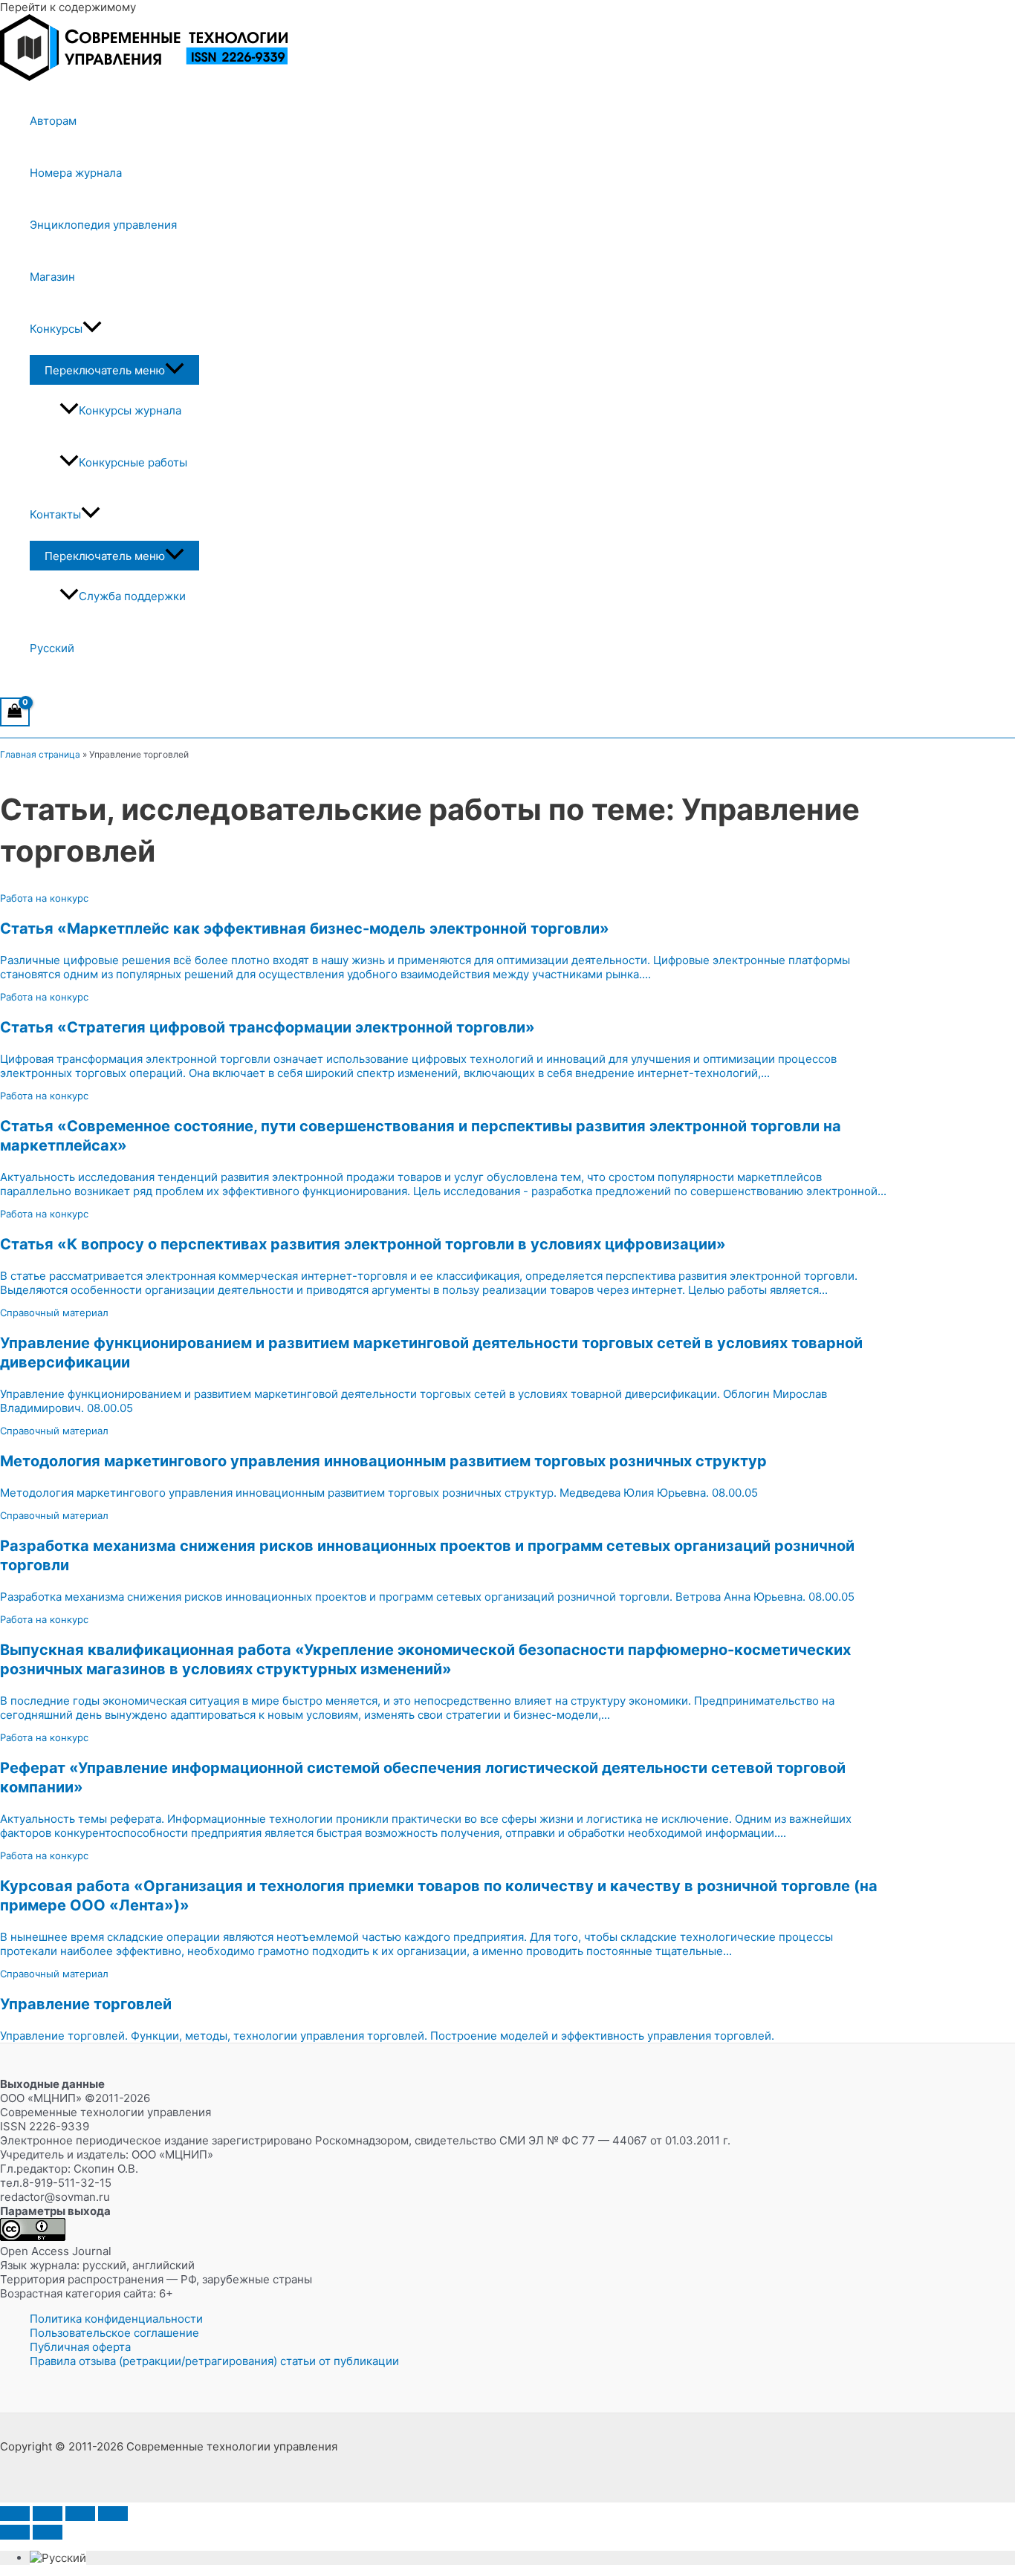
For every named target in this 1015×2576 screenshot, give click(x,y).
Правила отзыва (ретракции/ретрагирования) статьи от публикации (214, 2361)
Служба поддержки (132, 596)
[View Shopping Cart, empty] (15, 712)
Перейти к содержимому (68, 7)
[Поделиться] (80, 2514)
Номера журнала (76, 173)
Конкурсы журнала (130, 410)
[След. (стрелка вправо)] (48, 2532)
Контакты (55, 514)
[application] (92, 329)
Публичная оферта (80, 2347)
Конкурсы (56, 329)
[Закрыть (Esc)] (113, 2514)
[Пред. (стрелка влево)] (15, 2532)
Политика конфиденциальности (116, 2319)
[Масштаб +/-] (15, 2514)
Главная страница (40, 754)
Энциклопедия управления (103, 225)
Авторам (53, 121)
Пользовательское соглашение (114, 2333)
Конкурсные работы (133, 462)
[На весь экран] (48, 2514)
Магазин (52, 277)
